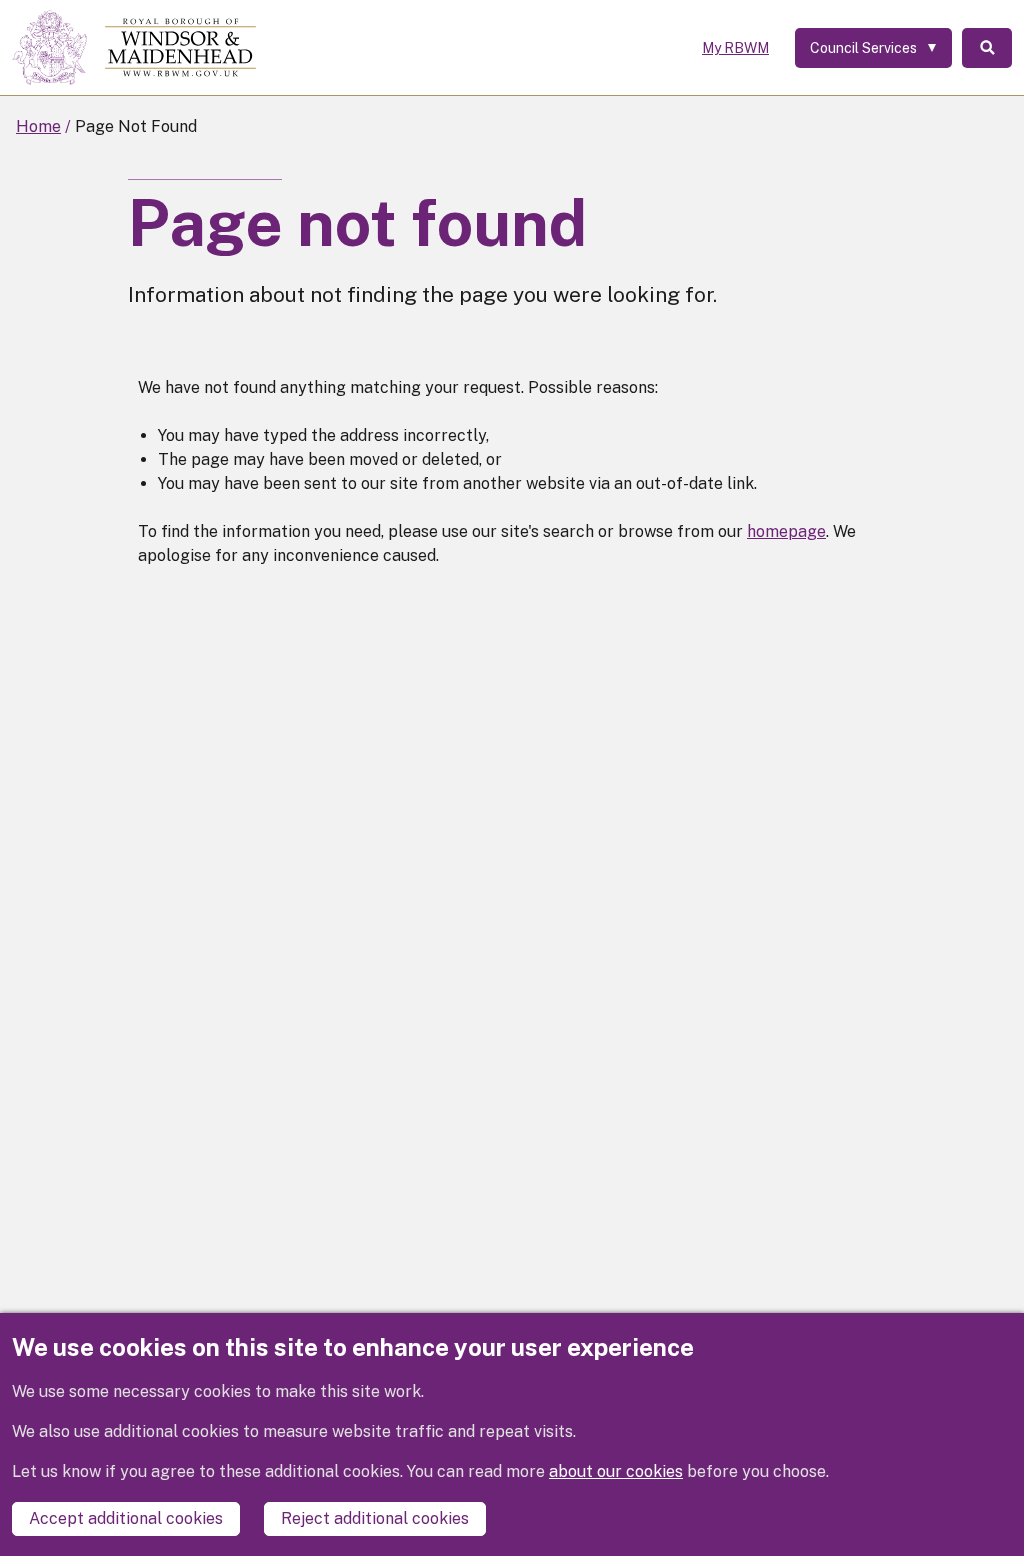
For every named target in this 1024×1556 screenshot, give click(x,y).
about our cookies (616, 1471)
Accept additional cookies (126, 1518)
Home (38, 126)
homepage (786, 531)
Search (987, 48)
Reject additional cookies (375, 1518)
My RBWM (735, 48)
